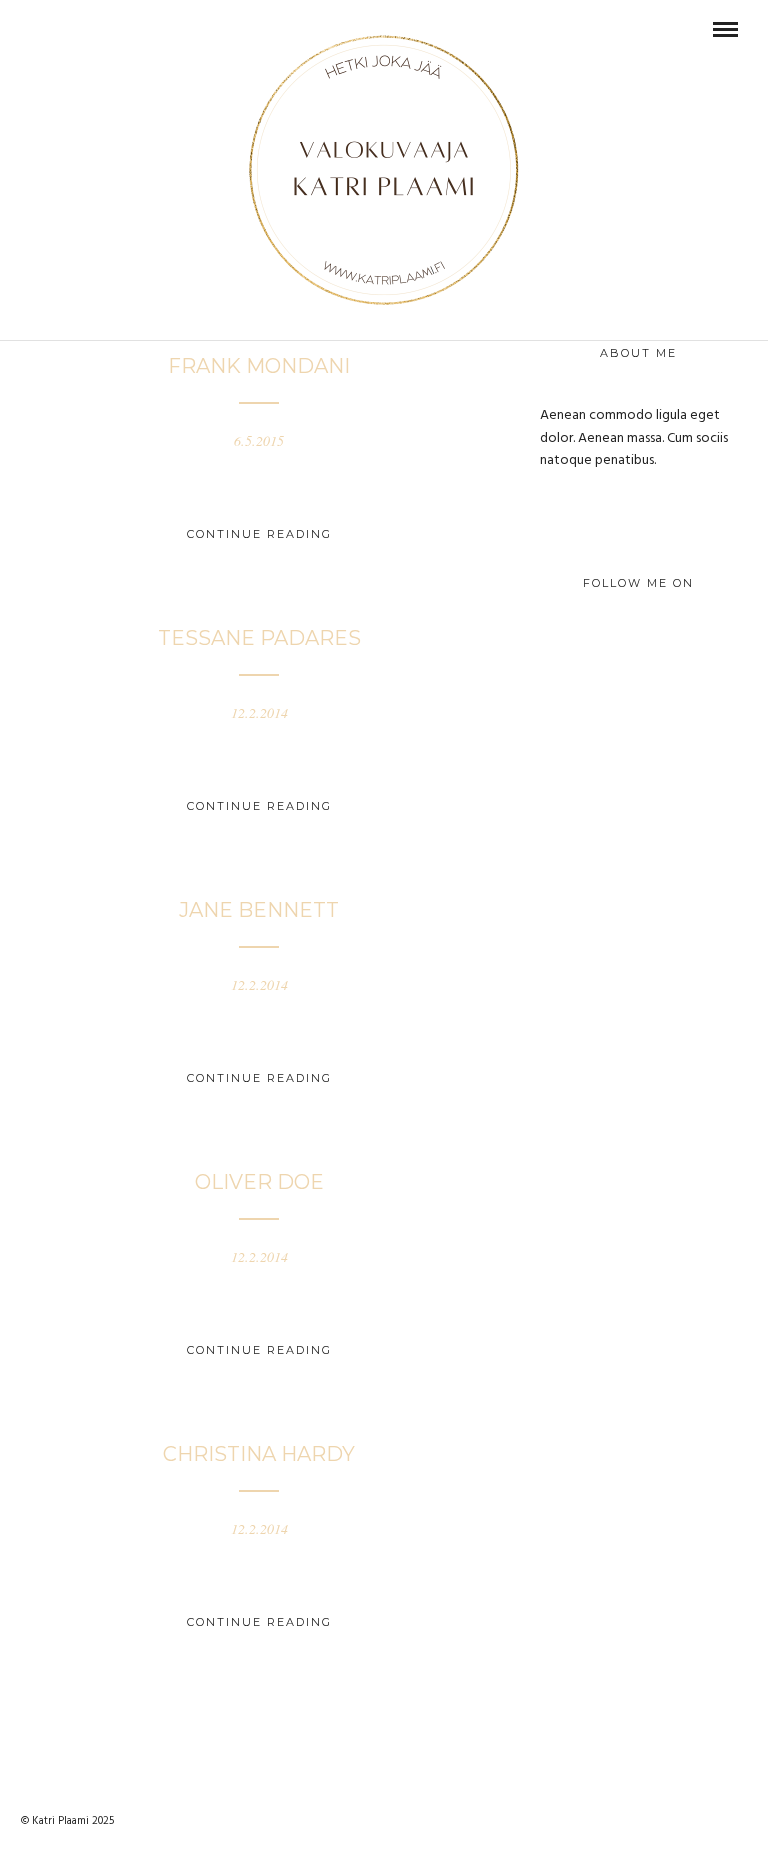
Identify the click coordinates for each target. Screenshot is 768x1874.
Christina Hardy (259, 1454)
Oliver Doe (259, 1182)
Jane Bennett (259, 910)
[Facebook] (37, 29)
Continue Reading (259, 534)
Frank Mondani (259, 366)
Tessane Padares (259, 638)
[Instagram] (64, 29)
